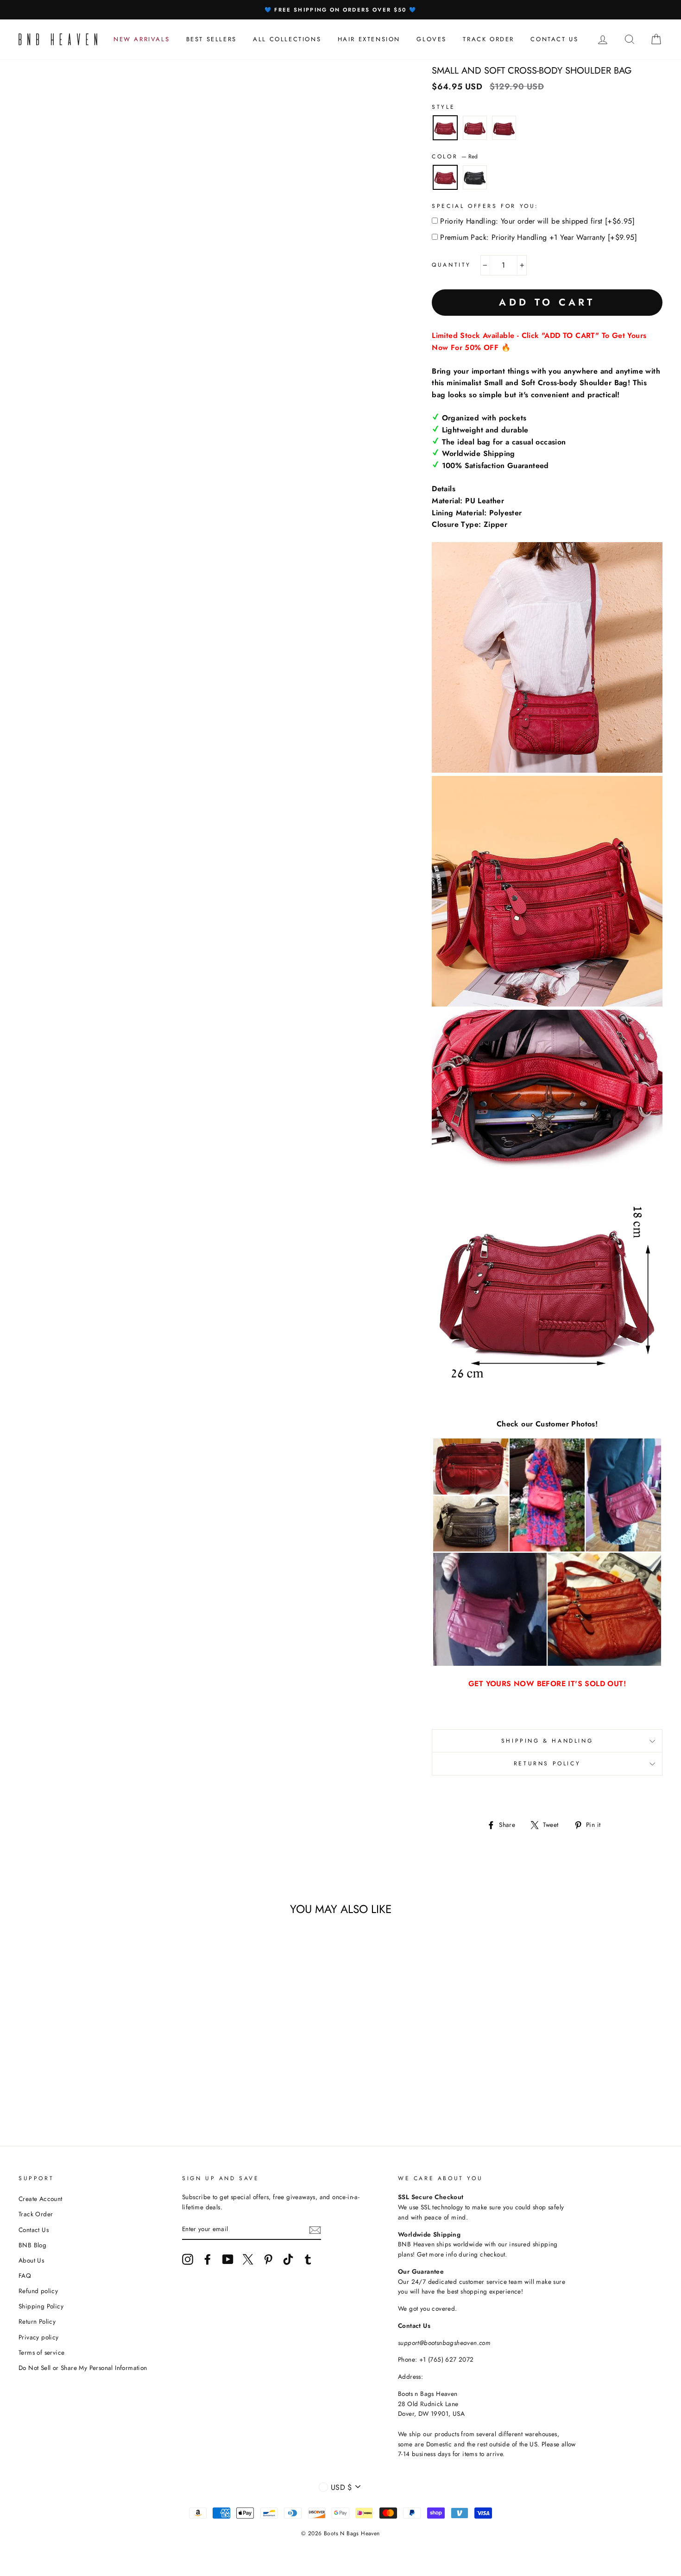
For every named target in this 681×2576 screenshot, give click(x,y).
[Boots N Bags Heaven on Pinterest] (268, 2259)
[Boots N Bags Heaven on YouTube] (228, 2259)
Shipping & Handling (547, 1741)
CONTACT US (554, 39)
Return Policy (37, 2321)
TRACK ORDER (489, 39)
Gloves (432, 39)
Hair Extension (369, 39)
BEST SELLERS (211, 39)
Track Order (36, 2214)
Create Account (41, 2199)
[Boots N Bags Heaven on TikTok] (288, 2259)
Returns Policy (547, 1763)
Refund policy (38, 2291)
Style (443, 107)
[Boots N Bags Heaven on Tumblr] (308, 2259)
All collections (287, 39)
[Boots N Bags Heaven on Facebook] (208, 2259)
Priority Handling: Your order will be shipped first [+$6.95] (537, 221)
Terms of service (41, 2352)
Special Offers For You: (485, 206)
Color (455, 156)
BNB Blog (32, 2245)
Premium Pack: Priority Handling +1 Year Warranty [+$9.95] (539, 237)
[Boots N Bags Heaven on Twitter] (248, 2259)
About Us (31, 2260)
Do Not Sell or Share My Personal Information (83, 2368)
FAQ (25, 2276)
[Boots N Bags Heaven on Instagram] (188, 2259)
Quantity (451, 265)
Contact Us (34, 2230)
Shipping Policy (41, 2306)
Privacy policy (39, 2337)
